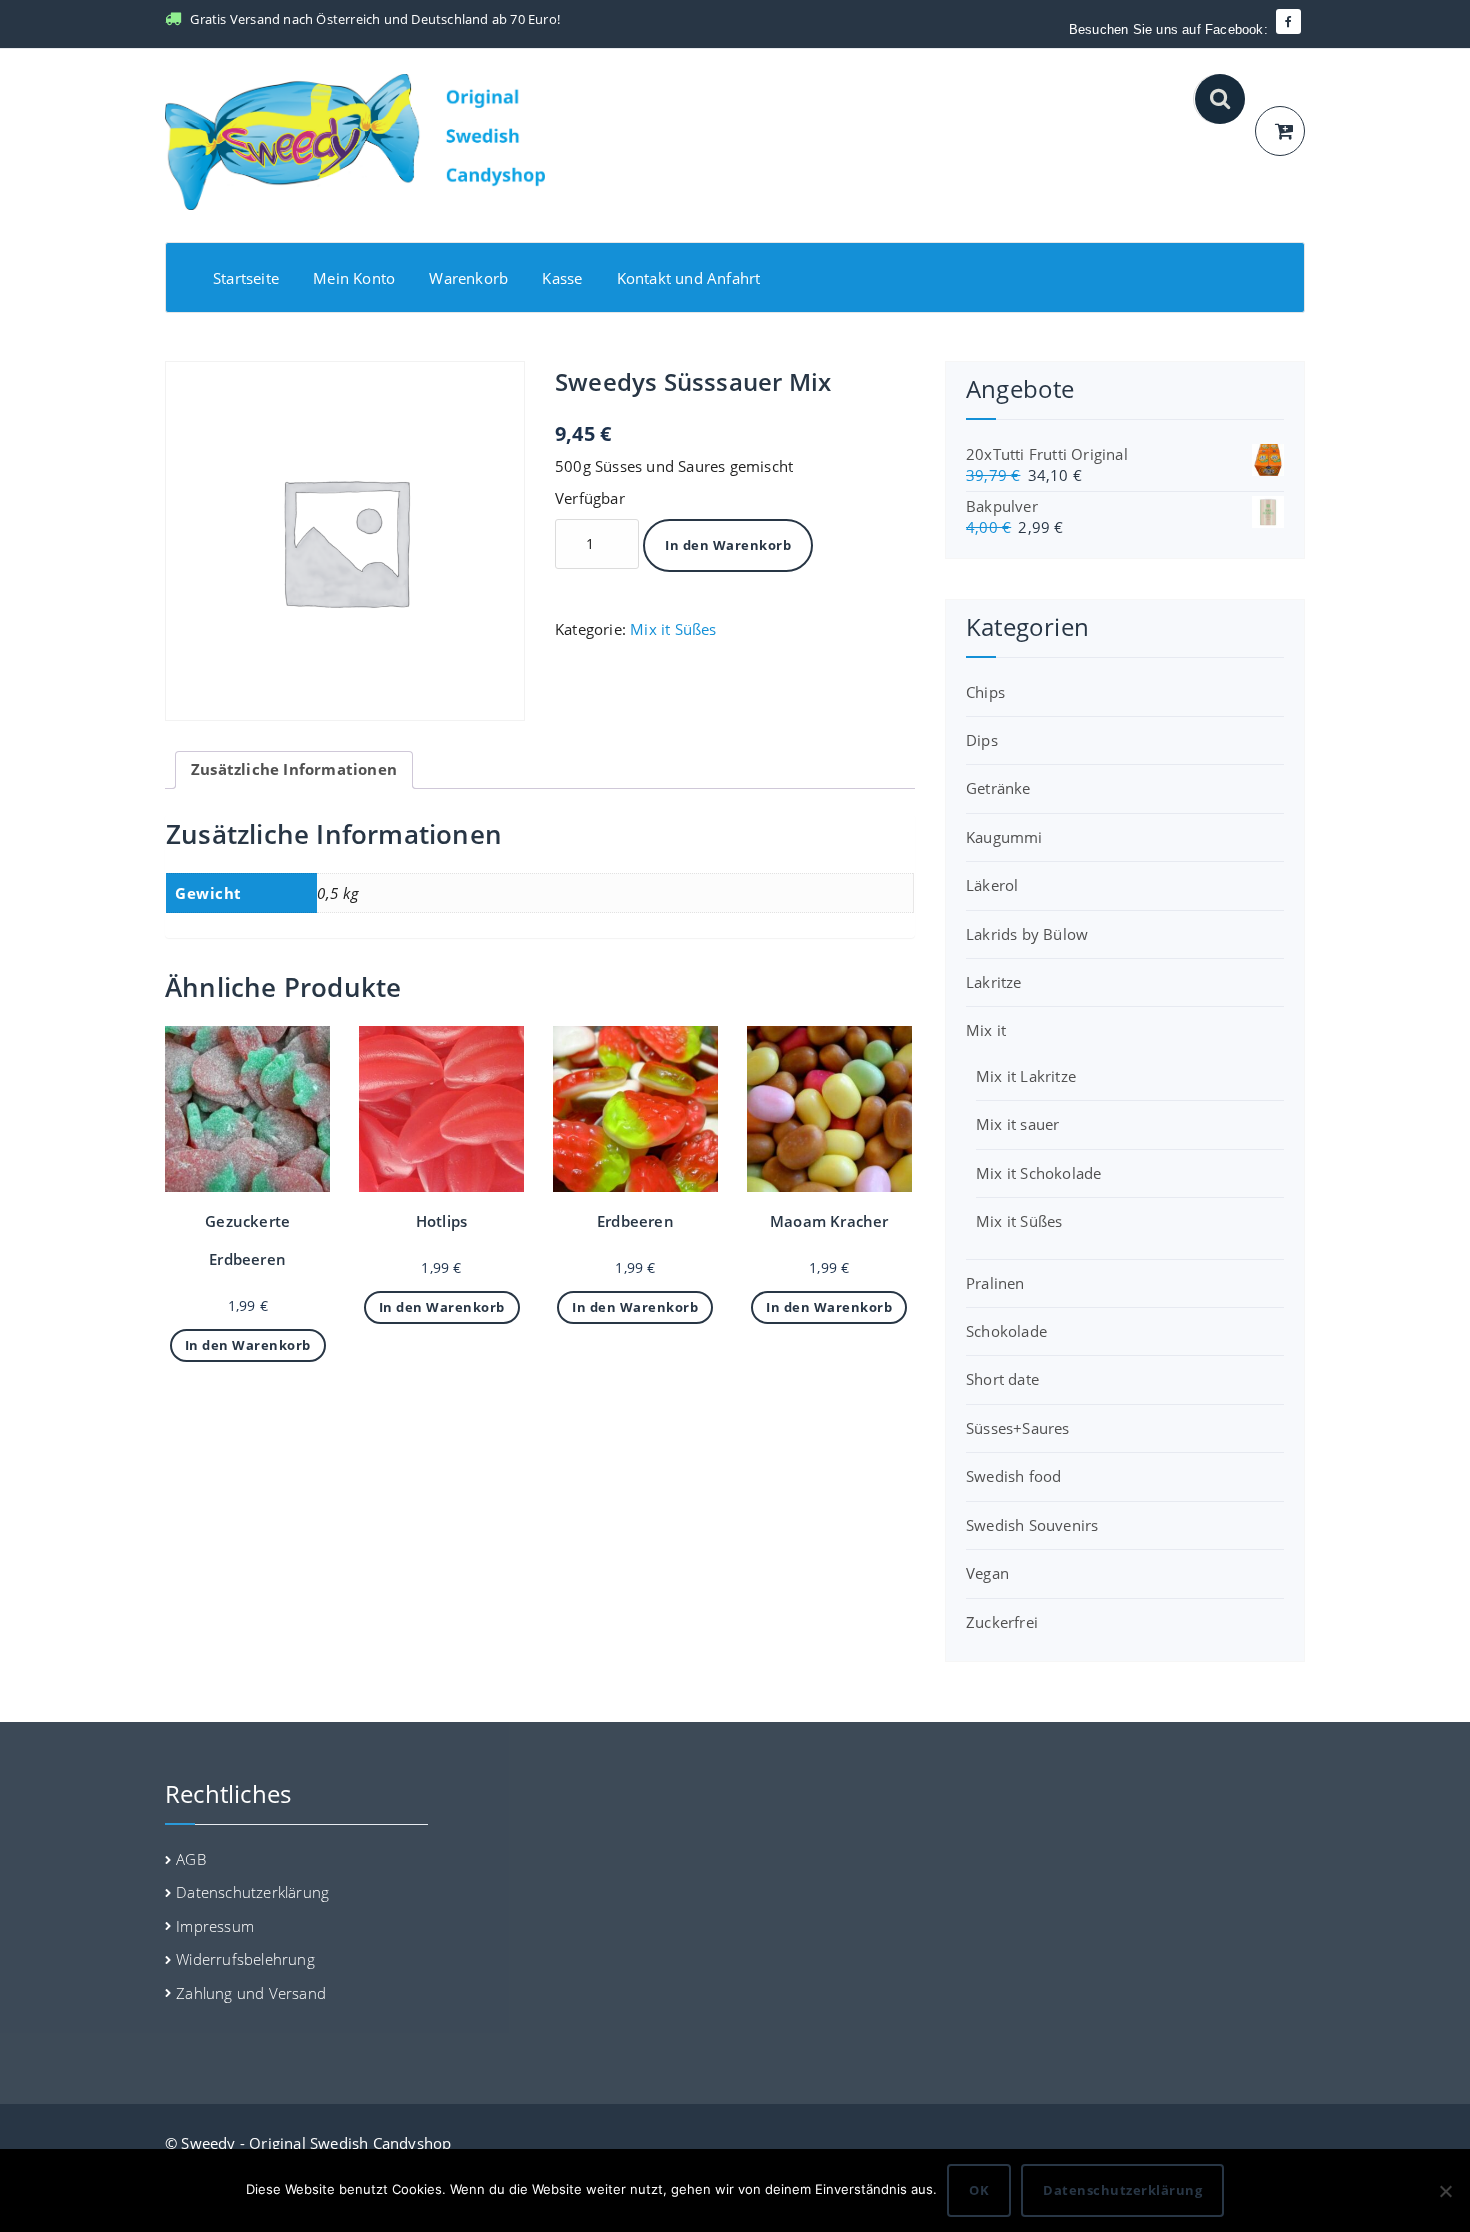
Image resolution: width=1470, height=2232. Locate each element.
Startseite (246, 278)
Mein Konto (354, 278)
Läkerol (992, 885)
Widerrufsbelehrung (245, 1959)
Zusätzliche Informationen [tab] (294, 769)
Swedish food (1013, 1476)
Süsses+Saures (1018, 1428)
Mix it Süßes (673, 629)
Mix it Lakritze (1026, 1076)
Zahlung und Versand (251, 1993)
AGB (191, 1859)
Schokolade (1006, 1331)
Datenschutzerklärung (252, 1892)
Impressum (215, 1926)
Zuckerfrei (1002, 1622)
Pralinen (995, 1283)
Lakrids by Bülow (1027, 934)
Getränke (998, 788)
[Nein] (1445, 2191)
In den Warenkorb (728, 545)
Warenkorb (468, 278)
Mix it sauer (1017, 1124)
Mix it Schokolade (1038, 1173)
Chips (985, 692)
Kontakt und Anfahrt (689, 278)
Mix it (986, 1030)
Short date (1002, 1379)
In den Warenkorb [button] (248, 1345)
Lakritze (994, 982)
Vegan (987, 1573)
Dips (982, 740)
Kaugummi (1004, 837)
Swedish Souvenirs (1032, 1525)
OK (979, 2190)
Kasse (562, 278)
